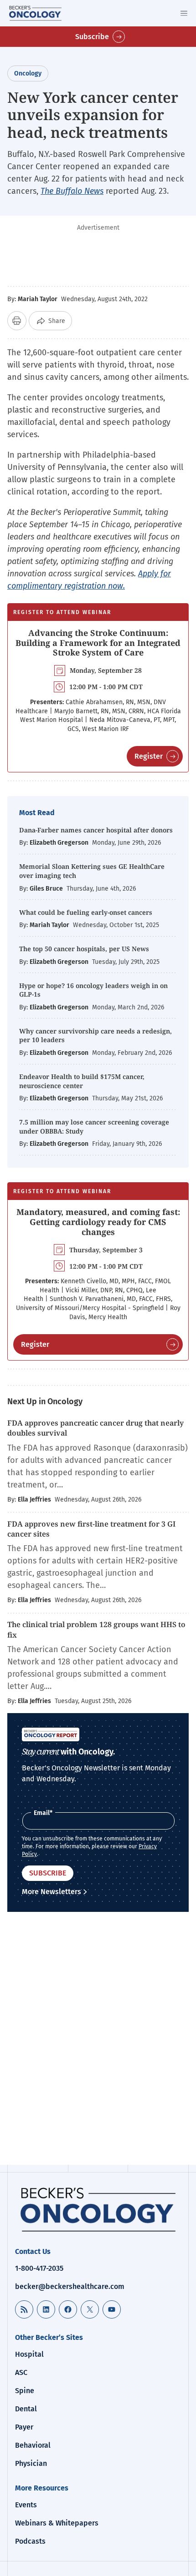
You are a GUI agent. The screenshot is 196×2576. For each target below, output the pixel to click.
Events (26, 2505)
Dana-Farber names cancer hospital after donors (96, 830)
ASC (21, 2372)
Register (149, 756)
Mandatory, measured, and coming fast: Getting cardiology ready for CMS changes (98, 1222)
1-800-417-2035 (39, 2268)
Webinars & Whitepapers (57, 2523)
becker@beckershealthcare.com (70, 2286)
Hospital (29, 2354)
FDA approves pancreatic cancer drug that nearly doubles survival (95, 1428)
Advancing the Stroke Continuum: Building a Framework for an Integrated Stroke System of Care (98, 643)
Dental (26, 2409)
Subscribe (92, 37)
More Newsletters (52, 1892)
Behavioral (33, 2445)
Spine (25, 2391)
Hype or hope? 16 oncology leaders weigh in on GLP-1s (93, 990)
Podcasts (30, 2541)
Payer (24, 2427)
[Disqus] (98, 2040)
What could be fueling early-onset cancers (86, 912)
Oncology (28, 73)
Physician (31, 2463)
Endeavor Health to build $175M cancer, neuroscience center (82, 1081)
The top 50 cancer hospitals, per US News (84, 949)
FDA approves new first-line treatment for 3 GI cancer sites (91, 1529)
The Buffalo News (72, 191)
